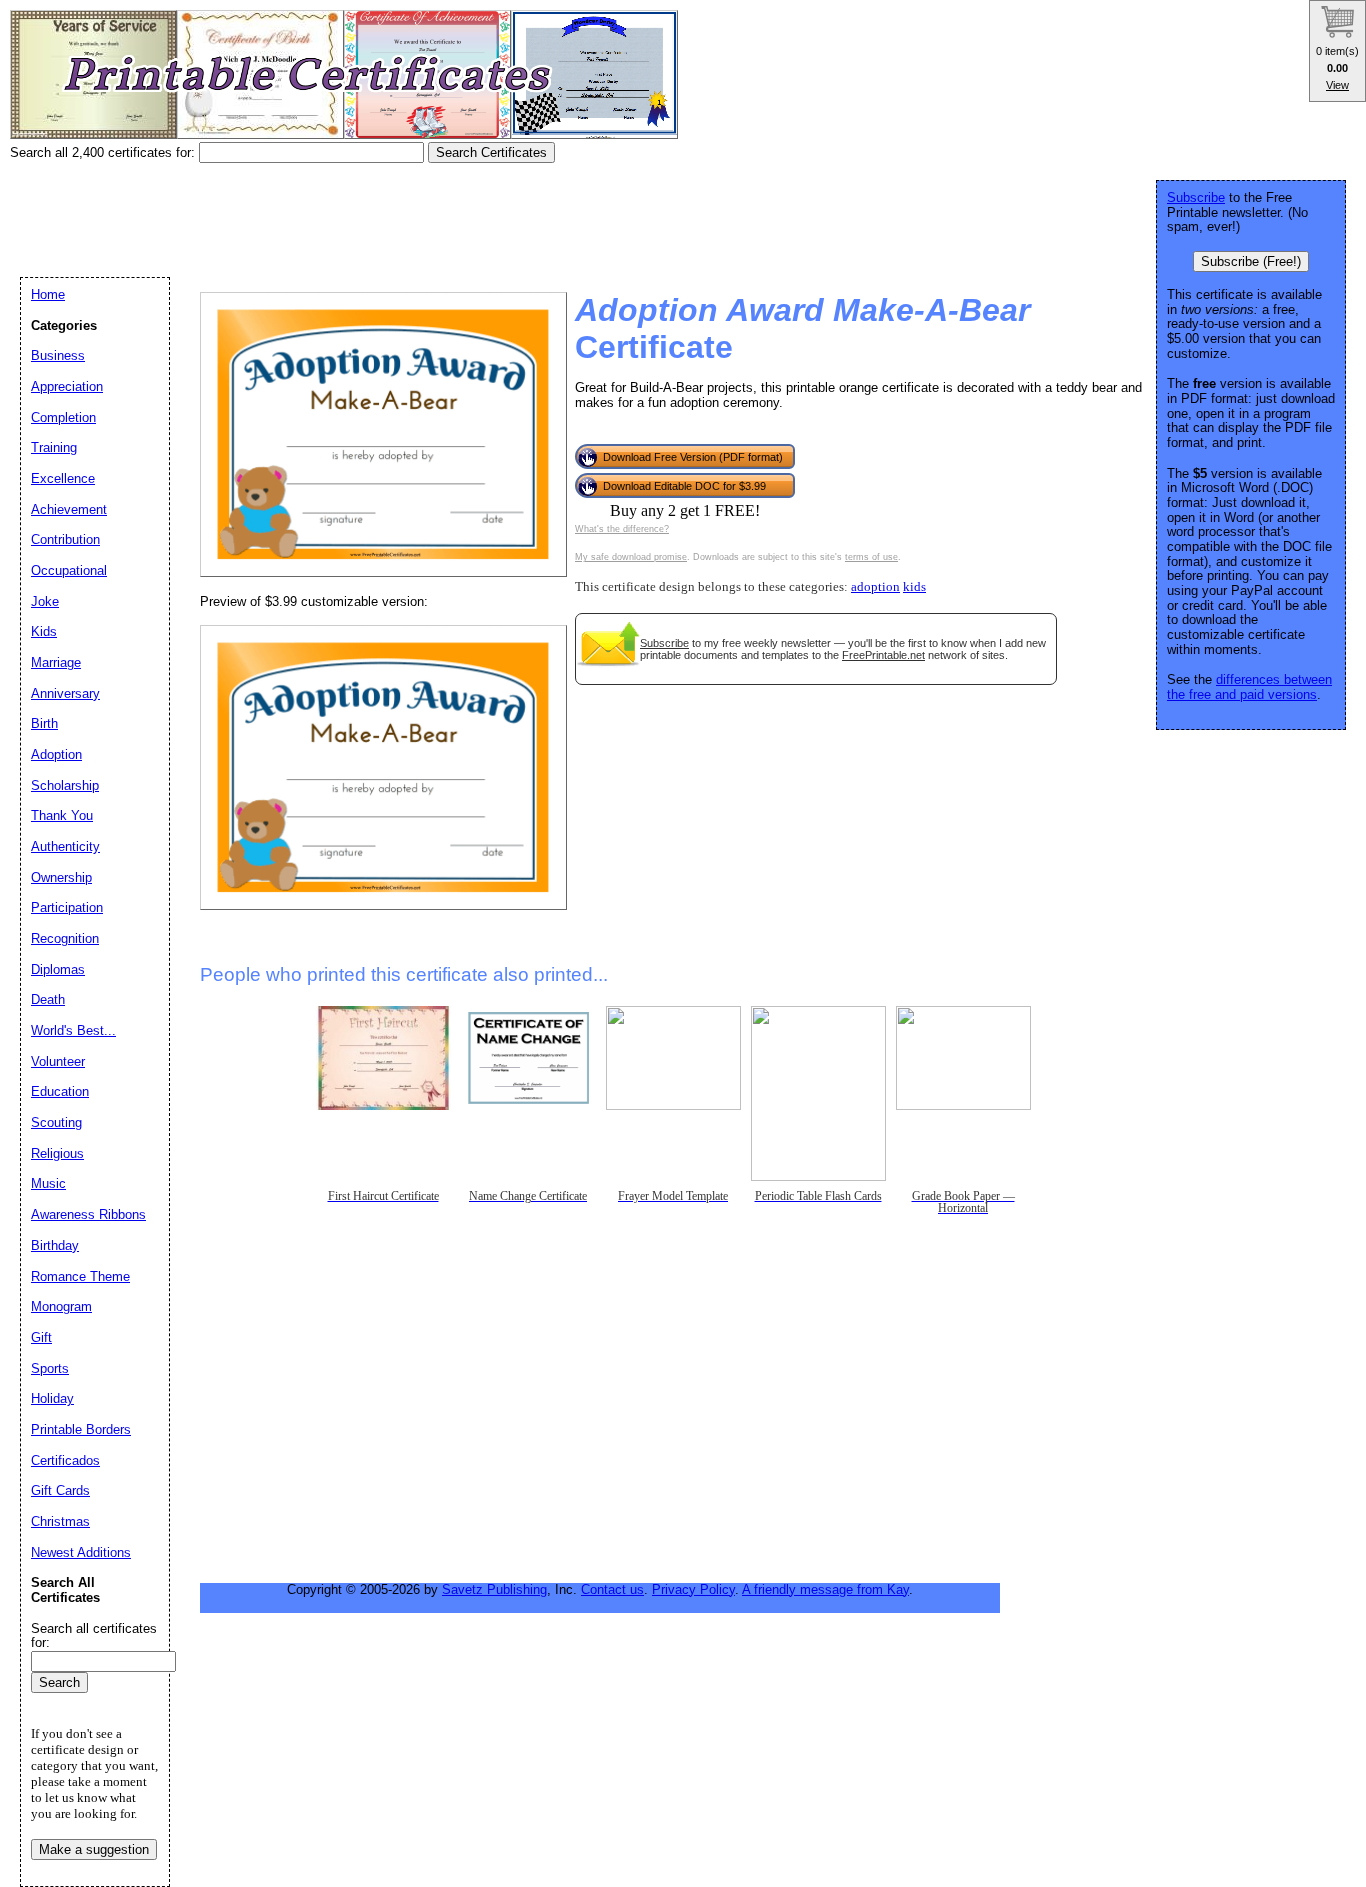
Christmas (60, 1521)
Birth (44, 723)
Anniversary (65, 693)
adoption (875, 587)
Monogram (61, 1306)
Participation (67, 907)
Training (54, 447)
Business (58, 355)
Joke (45, 601)
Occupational (69, 570)
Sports (50, 1368)
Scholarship (65, 785)
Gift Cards (60, 1490)
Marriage (56, 662)
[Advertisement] (374, 213)
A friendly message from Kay (825, 1589)
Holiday (52, 1398)
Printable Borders (81, 1429)
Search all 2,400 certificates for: (104, 152)
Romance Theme (80, 1276)
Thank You (62, 815)
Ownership (61, 877)
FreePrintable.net (883, 655)
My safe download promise (631, 557)
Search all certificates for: (94, 1636)
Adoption (56, 754)
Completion (63, 417)
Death (48, 999)
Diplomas (58, 969)
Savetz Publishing (494, 1589)
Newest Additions (81, 1552)
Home (48, 294)
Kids (44, 631)
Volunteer (58, 1061)
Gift (41, 1337)
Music (48, 1183)
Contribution (65, 539)
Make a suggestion (94, 1849)
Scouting (56, 1122)
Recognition (65, 938)
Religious (57, 1153)
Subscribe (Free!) (1251, 261)
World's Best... (73, 1030)
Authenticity (65, 846)
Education (60, 1091)
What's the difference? (622, 529)
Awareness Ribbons (88, 1214)
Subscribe (664, 643)
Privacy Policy (693, 1589)
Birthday (55, 1245)
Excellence (63, 478)
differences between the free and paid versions (1249, 687)
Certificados (65, 1460)
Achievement (69, 509)
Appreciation (67, 386)
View (1337, 85)
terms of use (871, 557)
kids (914, 587)
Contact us (612, 1589)
